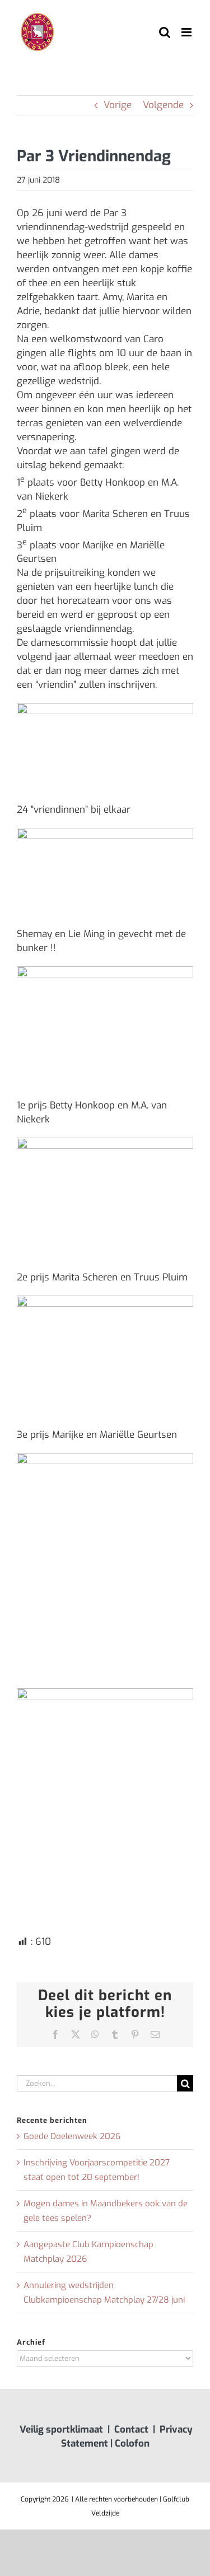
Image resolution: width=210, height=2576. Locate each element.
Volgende (163, 105)
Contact (131, 2430)
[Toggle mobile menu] (187, 32)
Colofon (132, 2444)
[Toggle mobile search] (165, 32)
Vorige (118, 105)
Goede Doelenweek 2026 (72, 2136)
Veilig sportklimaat (61, 2430)
